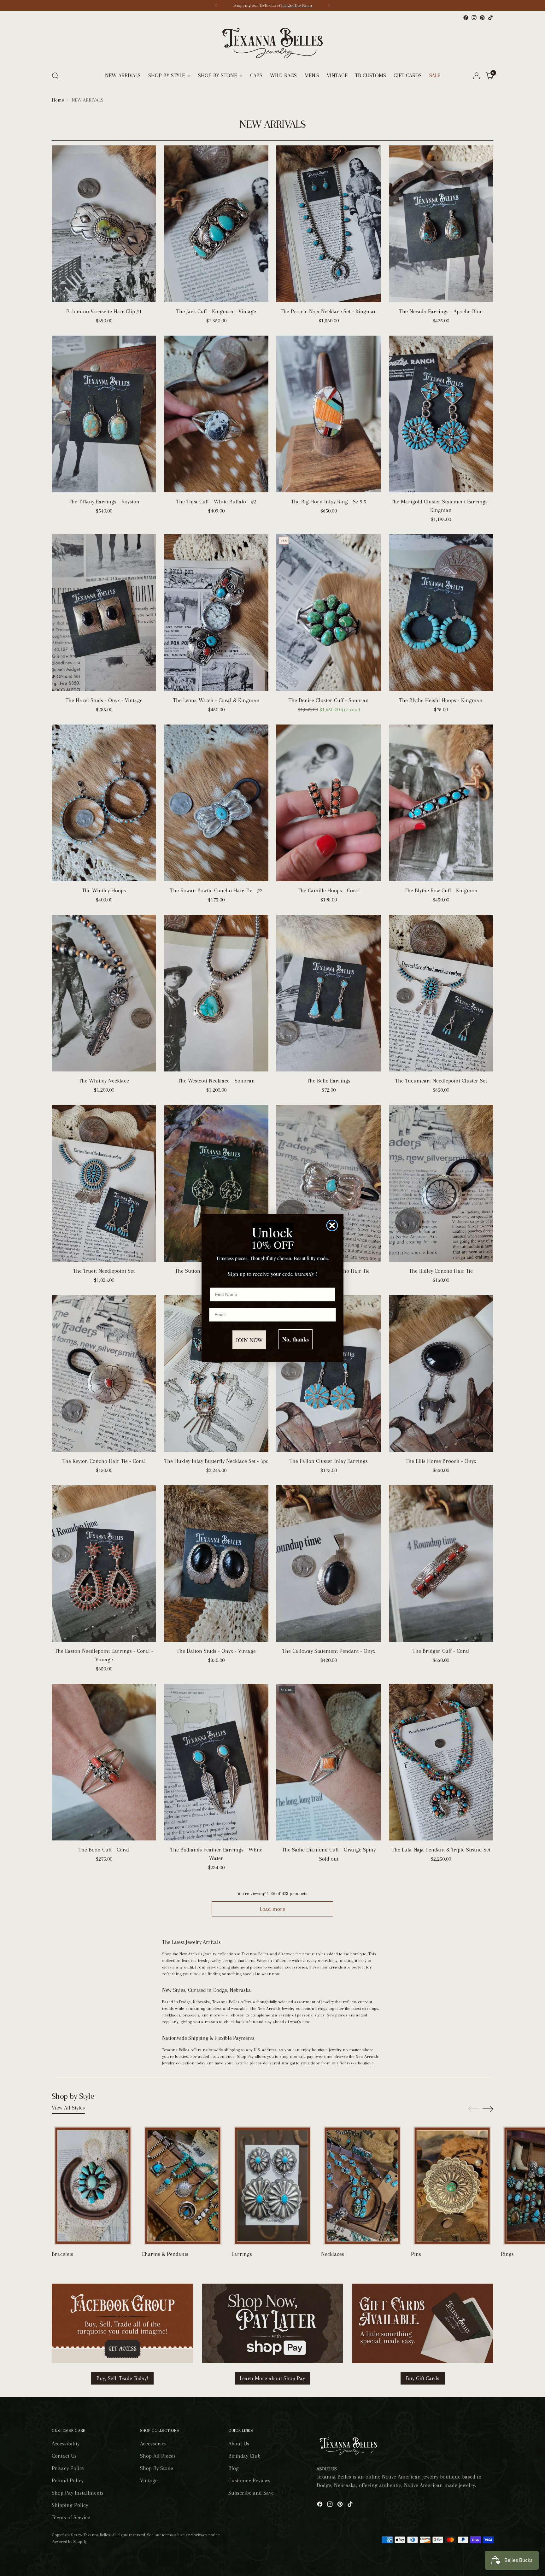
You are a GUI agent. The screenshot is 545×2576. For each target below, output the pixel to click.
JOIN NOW (249, 1340)
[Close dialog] (332, 1225)
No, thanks (296, 1339)
